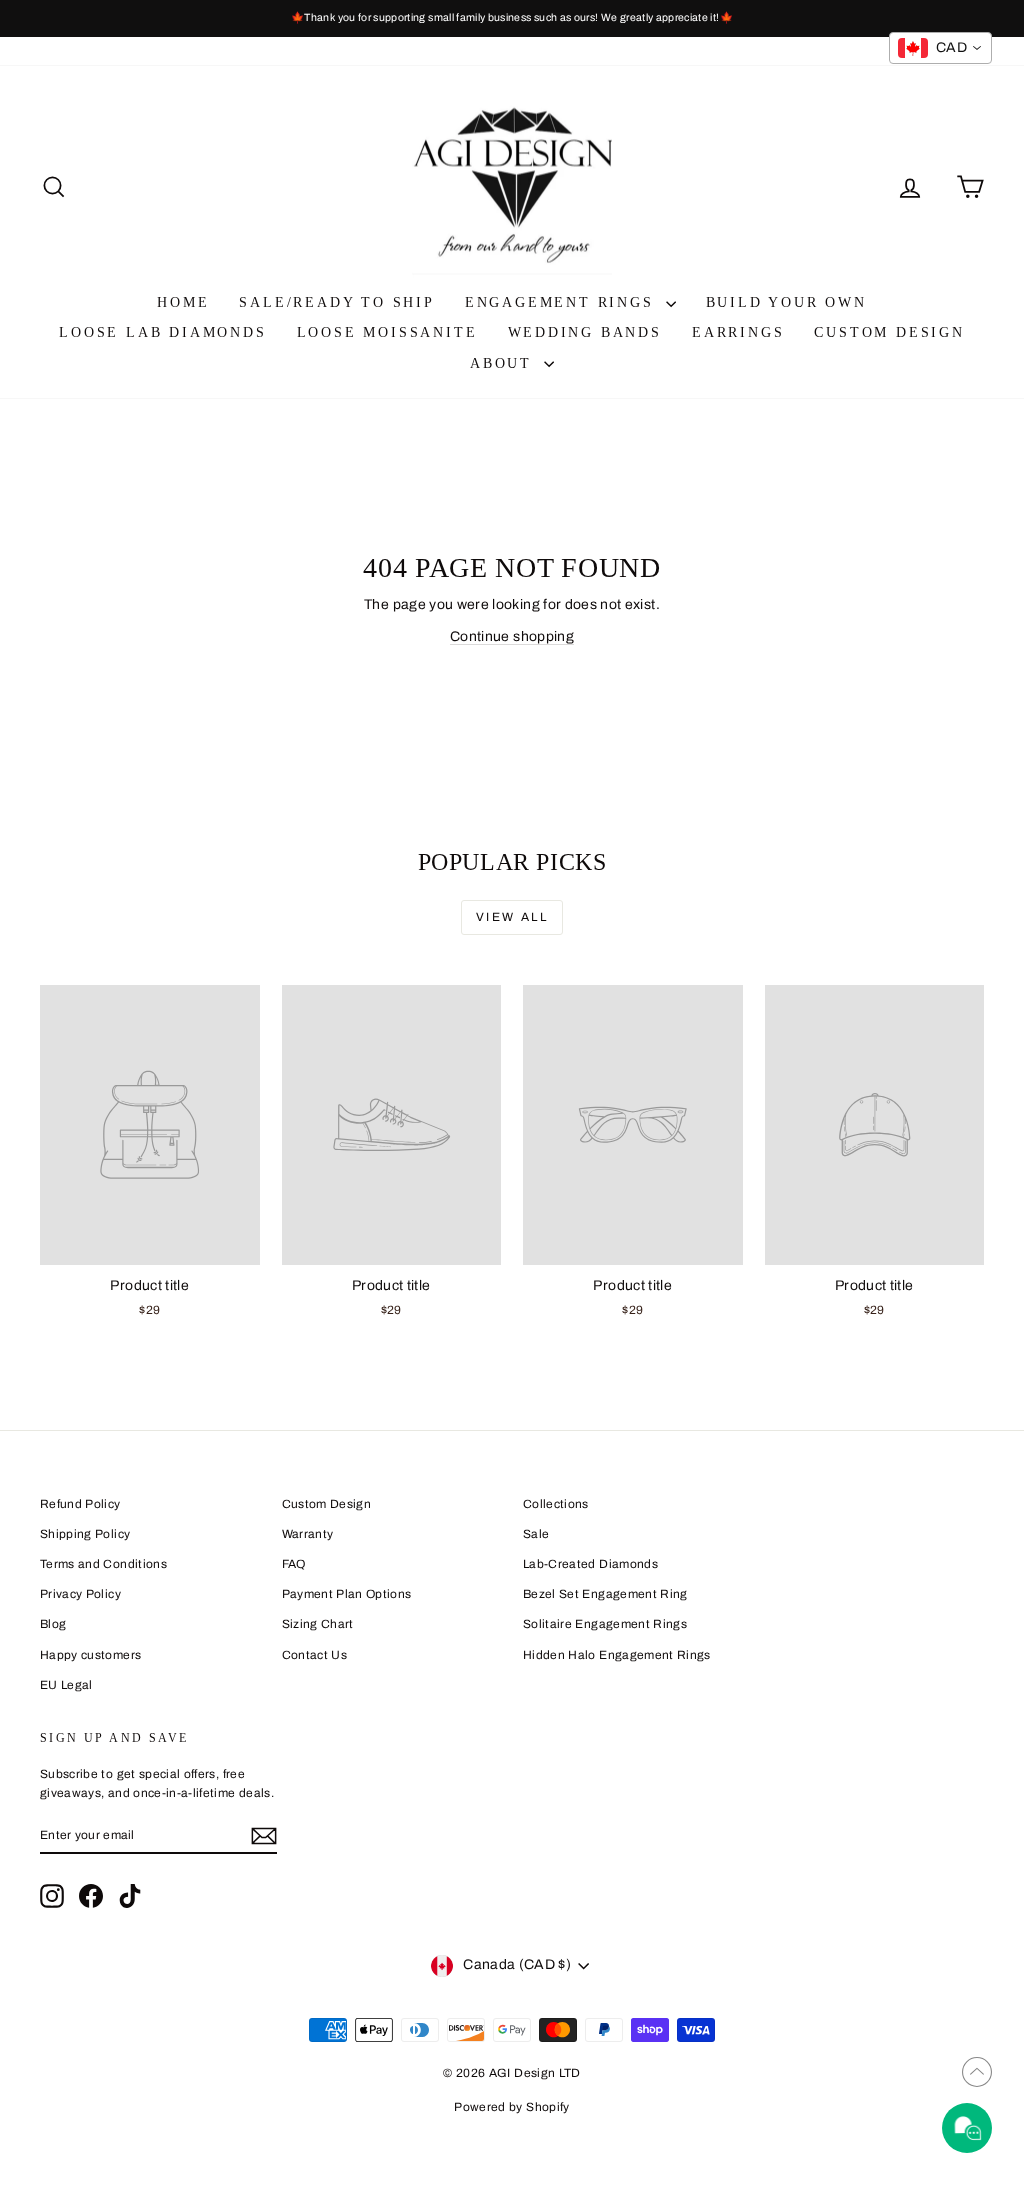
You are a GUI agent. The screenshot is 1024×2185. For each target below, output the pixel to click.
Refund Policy (80, 1504)
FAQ (294, 1564)
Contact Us (315, 1655)
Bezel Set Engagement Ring (605, 1594)
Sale (536, 1534)
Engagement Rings (563, 302)
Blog (53, 1624)
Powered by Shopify (511, 2107)
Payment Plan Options (347, 1594)
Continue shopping (512, 636)
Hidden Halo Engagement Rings (617, 1655)
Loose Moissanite (387, 332)
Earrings (738, 332)
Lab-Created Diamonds (590, 1564)
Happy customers (90, 1655)
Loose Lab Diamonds (162, 332)
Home (183, 302)
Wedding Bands (585, 332)
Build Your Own (786, 302)
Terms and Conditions (103, 1564)
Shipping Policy (85, 1534)
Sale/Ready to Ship (336, 302)
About (504, 363)
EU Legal (66, 1685)
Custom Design (889, 332)
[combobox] (940, 48)
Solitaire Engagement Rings (605, 1624)
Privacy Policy (80, 1594)
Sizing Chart (318, 1624)
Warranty (308, 1534)
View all (512, 917)
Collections (556, 1504)
